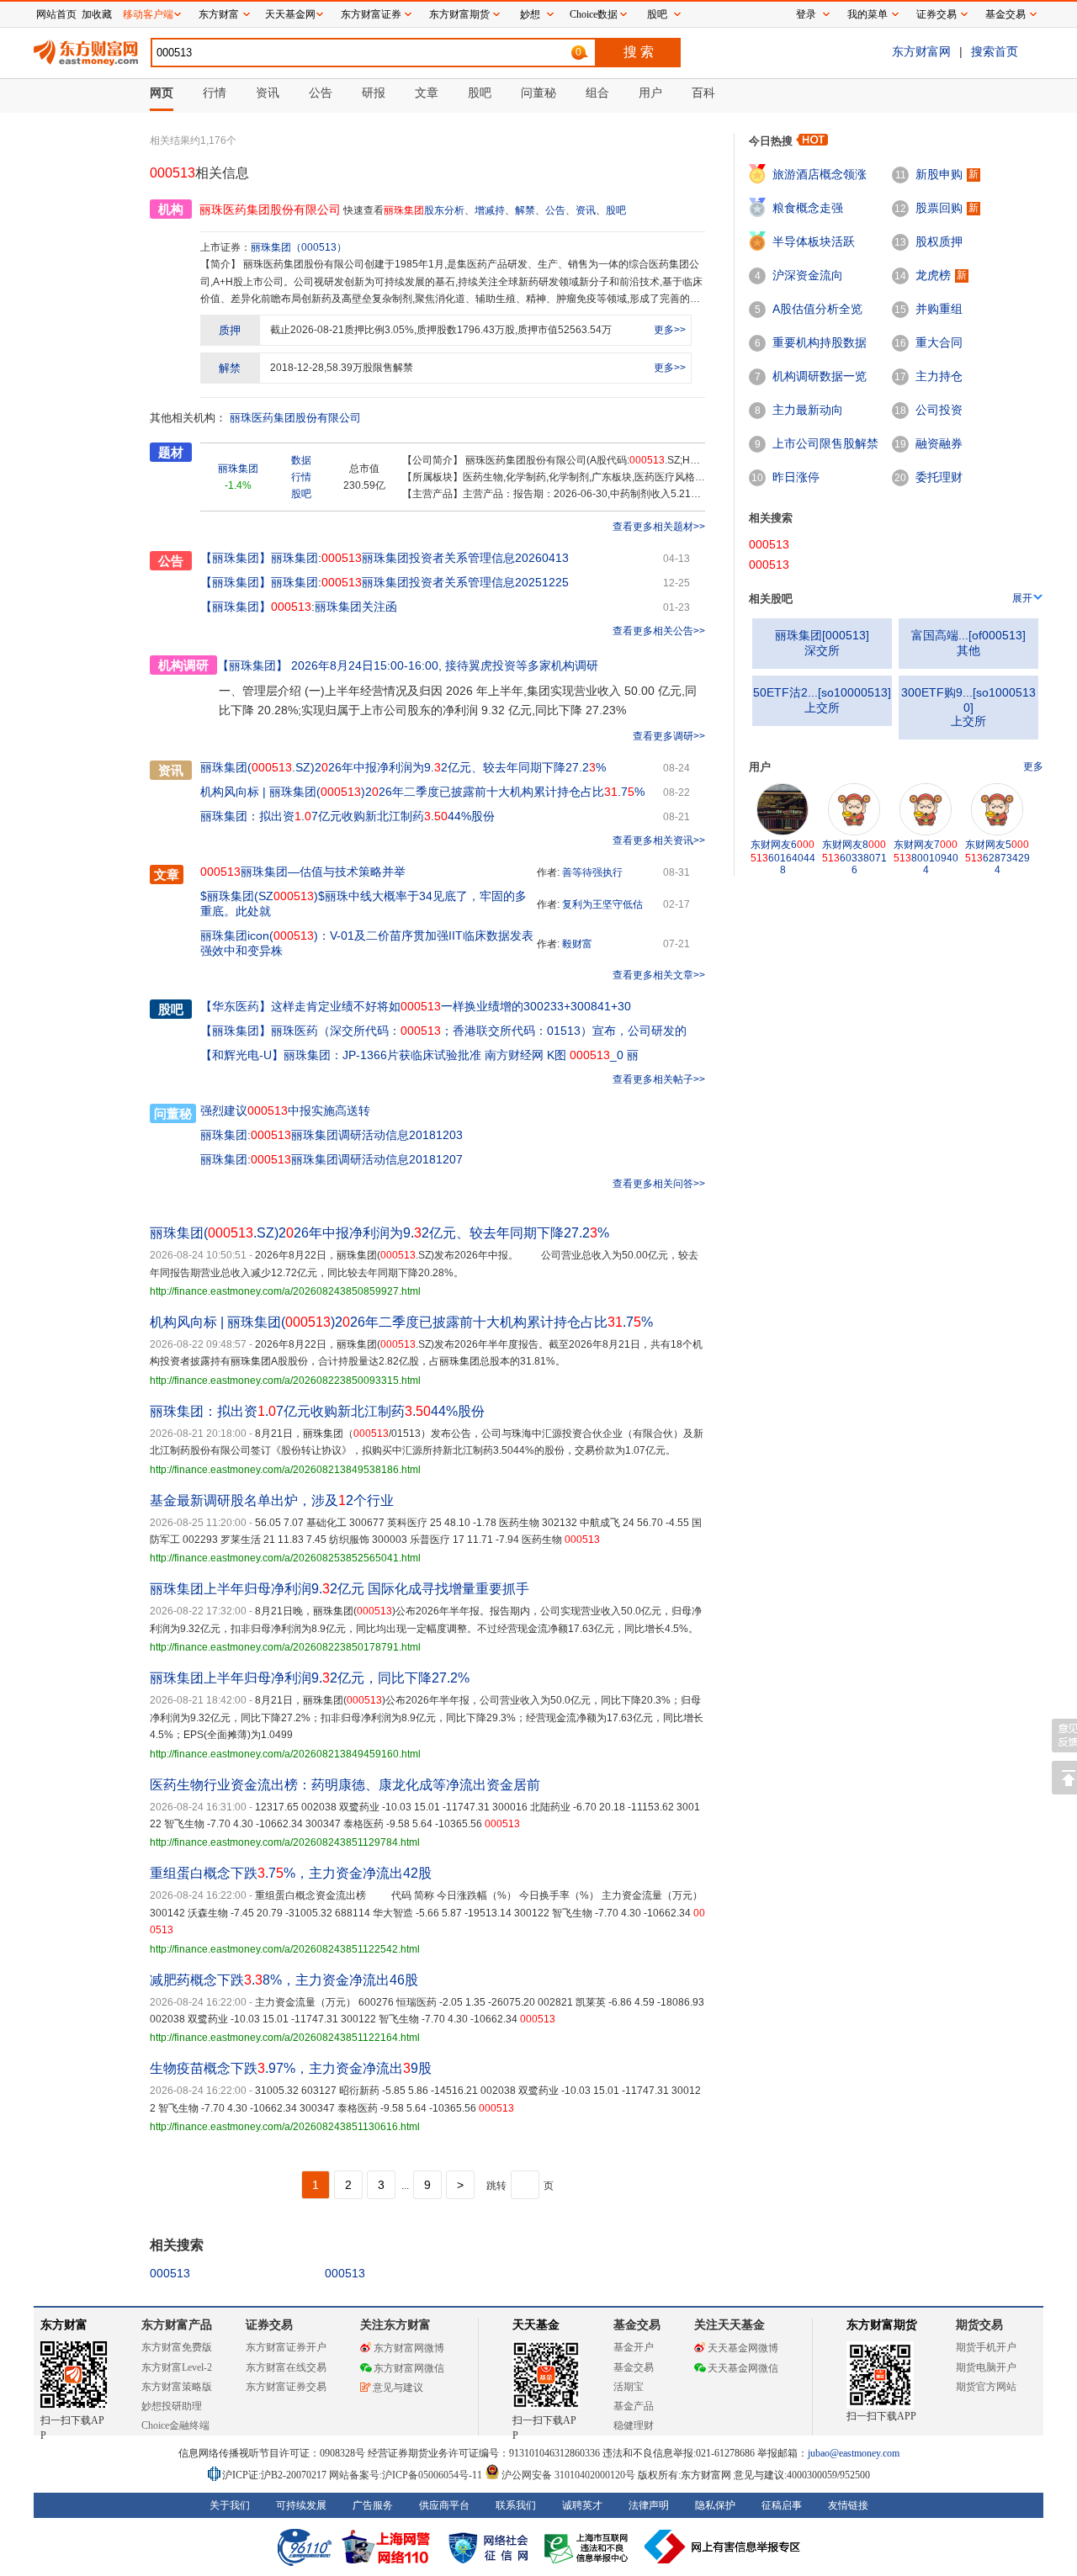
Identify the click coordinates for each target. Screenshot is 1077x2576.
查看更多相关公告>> (659, 631)
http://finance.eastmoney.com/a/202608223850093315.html (285, 1381)
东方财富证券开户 (286, 2347)
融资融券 (939, 443)
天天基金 (536, 2325)
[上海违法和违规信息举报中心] (589, 2547)
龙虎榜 (933, 275)
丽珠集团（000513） (299, 247)
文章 (167, 875)
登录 (806, 14)
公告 (555, 210)
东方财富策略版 (177, 2387)
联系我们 (516, 2505)
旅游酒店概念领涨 (820, 174)
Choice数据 (594, 14)
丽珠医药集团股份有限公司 (295, 418)
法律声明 (649, 2505)
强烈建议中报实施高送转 (285, 1110)
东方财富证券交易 (286, 2387)
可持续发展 (301, 2505)
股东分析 (444, 210)
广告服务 (373, 2505)
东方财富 (64, 2325)
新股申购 (939, 174)
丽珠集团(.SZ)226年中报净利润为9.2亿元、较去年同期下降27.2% (403, 767)
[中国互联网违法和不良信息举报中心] (723, 2547)
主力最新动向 (808, 410)
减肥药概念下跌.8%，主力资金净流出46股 (284, 1980)
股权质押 (939, 241)
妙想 (530, 14)
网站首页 (56, 14)
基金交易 (634, 2367)
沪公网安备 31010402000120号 (568, 2475)
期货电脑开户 (986, 2367)
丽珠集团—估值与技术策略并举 (303, 872)
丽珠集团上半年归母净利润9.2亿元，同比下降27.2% (310, 1678)
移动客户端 (148, 14)
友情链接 (848, 2505)
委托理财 (939, 477)
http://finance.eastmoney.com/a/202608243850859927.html (285, 1291)
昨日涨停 (796, 477)
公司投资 (939, 410)
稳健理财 (634, 2425)
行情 (301, 477)
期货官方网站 (986, 2387)
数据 (301, 460)
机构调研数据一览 (820, 376)
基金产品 (634, 2406)
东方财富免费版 (177, 2347)
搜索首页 (995, 51)
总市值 (364, 469)
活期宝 (629, 2387)
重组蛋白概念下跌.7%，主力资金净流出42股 (291, 1873)
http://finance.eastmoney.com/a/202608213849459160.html (285, 1754)
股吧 (616, 210)
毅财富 (577, 944)
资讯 (586, 210)
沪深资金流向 (808, 275)
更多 (1033, 766)
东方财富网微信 (409, 2368)
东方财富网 (921, 51)
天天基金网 (290, 14)
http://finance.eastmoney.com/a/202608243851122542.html (285, 1949)
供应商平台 (444, 2505)
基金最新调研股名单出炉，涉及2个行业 (272, 1500)
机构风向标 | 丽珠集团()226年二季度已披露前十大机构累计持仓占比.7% (422, 792)
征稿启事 (782, 2505)
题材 (171, 452)
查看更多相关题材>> (659, 527)
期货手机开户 (986, 2347)
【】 (236, 1006)
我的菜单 (867, 14)
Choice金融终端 (175, 2425)
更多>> (670, 330)
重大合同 (939, 342)
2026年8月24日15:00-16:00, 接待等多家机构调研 (408, 665)
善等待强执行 (592, 872)
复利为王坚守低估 (602, 904)
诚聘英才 (582, 2505)
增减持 (490, 210)
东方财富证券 (371, 14)
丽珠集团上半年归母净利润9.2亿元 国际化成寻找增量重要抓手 (340, 1589)
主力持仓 (939, 376)
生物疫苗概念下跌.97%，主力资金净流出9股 (291, 2068)
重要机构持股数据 (820, 342)
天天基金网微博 (743, 2348)
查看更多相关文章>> (659, 975)
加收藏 (97, 14)
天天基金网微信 (743, 2368)
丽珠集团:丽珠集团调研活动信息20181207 (332, 1159)
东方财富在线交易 (286, 2367)
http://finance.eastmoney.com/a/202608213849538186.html (285, 1470)
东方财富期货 (882, 2325)
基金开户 (634, 2347)
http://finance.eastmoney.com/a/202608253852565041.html (285, 1558)
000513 (170, 2273)
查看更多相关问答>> (659, 1184)
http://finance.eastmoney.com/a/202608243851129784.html (285, 1842)
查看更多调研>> (669, 736)
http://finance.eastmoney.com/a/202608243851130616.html (285, 2127)
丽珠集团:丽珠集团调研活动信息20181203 (332, 1135)
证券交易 (936, 14)
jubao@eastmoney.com (854, 2453)
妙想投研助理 (172, 2406)
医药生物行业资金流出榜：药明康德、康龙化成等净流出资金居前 (345, 1785)
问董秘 (173, 1113)
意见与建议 (398, 2388)
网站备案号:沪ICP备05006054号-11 (407, 2475)
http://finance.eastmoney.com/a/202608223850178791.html (285, 1647)
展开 (1022, 598)
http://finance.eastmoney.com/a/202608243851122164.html (285, 2038)
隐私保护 (715, 2505)
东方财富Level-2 (177, 2367)
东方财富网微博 (409, 2348)
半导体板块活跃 (814, 241)
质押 (230, 330)
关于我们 (230, 2505)
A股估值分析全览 (817, 309)
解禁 (525, 210)
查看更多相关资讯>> (659, 840)
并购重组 (939, 309)
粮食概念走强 (808, 208)
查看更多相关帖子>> (659, 1079)
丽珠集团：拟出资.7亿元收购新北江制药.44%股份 (348, 816)
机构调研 (183, 665)
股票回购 (939, 208)
